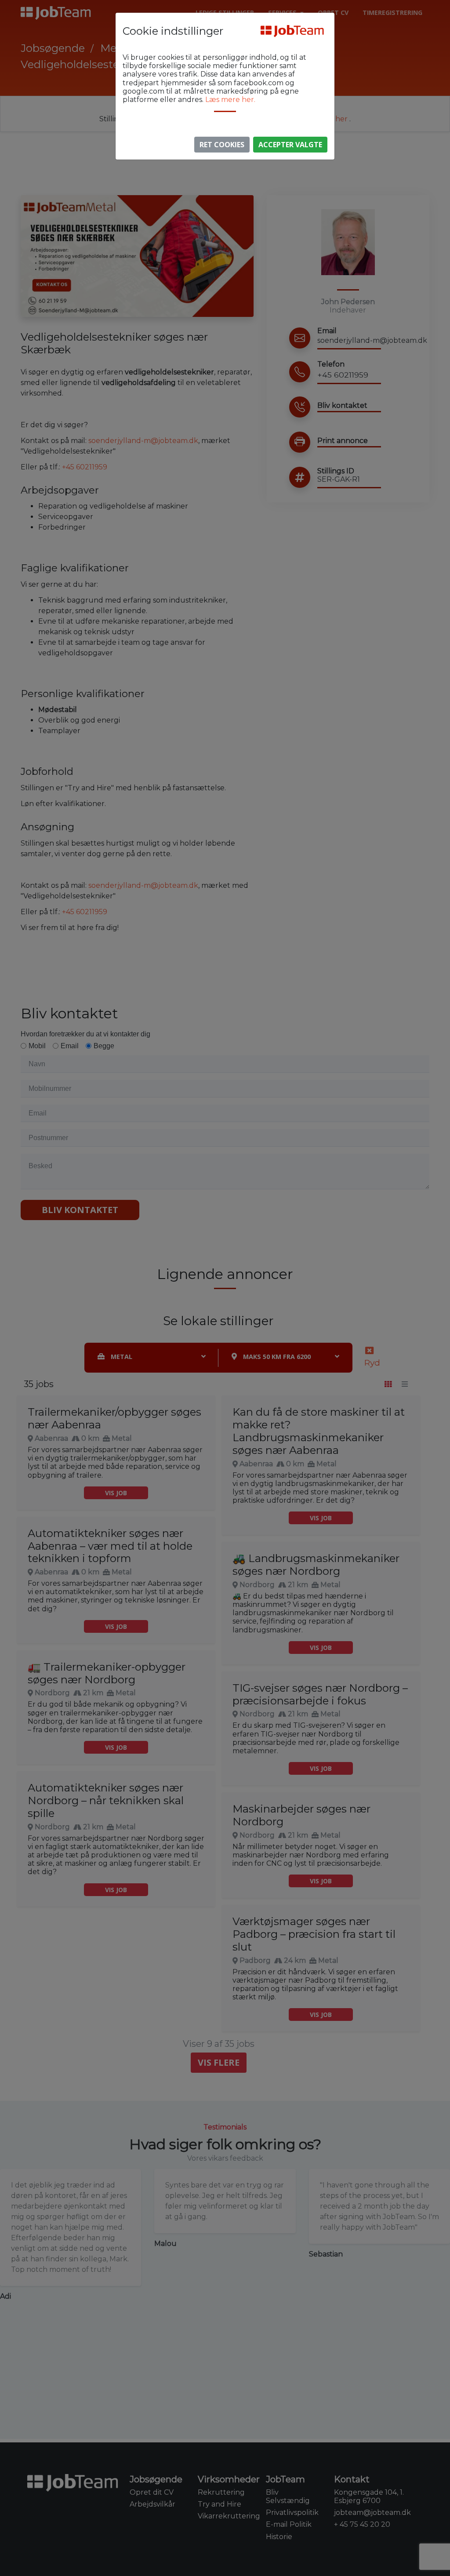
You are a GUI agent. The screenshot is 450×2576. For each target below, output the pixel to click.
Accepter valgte (290, 145)
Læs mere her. (230, 100)
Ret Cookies (222, 145)
